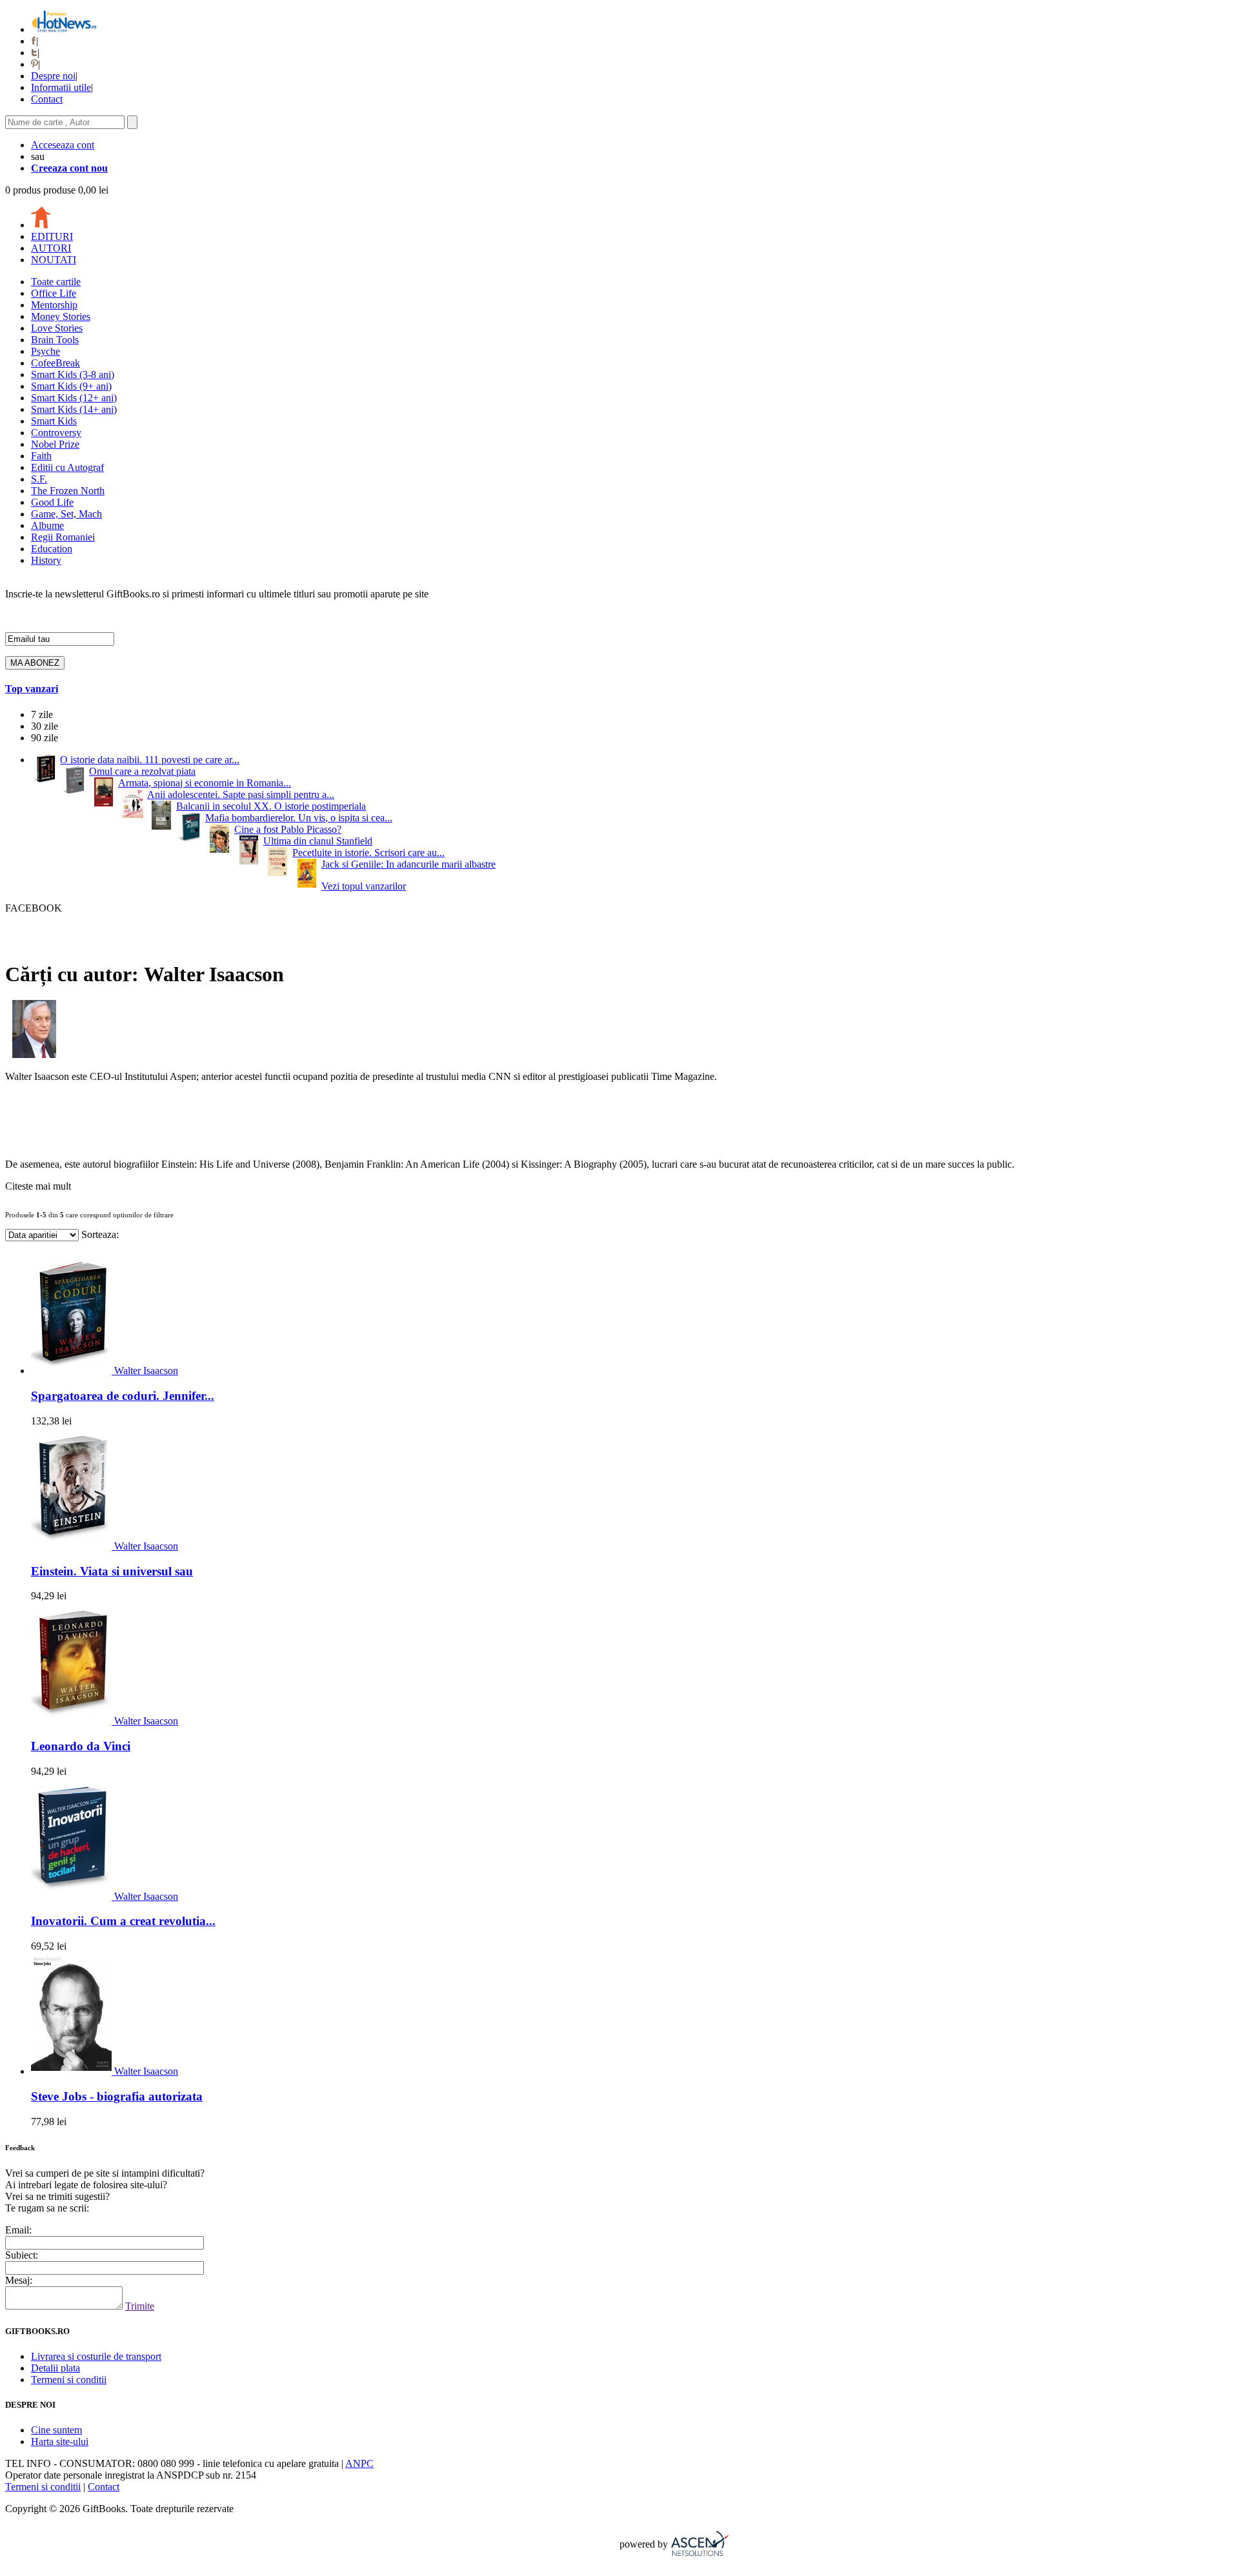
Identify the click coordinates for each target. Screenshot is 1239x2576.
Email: (18, 2230)
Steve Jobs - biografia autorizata (117, 2096)
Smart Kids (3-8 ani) (73, 374)
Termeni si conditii (69, 2380)
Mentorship (54, 305)
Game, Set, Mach (66, 514)
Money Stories (61, 316)
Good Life (52, 502)
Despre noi (53, 76)
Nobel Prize (55, 444)
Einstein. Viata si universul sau (112, 1571)
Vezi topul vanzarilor (364, 886)
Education (52, 549)
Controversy (56, 433)
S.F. (39, 479)
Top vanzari (32, 689)
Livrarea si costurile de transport (96, 2356)
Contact (47, 99)
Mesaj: (19, 2280)
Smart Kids (54, 421)
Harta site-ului (60, 2441)
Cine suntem (56, 2430)
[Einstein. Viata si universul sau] (73, 1546)
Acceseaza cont (63, 145)
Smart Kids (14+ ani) (74, 409)
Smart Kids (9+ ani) (71, 386)
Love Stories (57, 328)
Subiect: (22, 2255)
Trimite (140, 2306)
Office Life (54, 293)
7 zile (42, 714)
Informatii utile (61, 87)
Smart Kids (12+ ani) (74, 398)
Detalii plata (55, 2368)
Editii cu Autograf (67, 467)
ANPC (359, 2463)
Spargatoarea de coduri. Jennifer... (123, 1396)
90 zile (45, 738)
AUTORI (51, 248)
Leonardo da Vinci (81, 1746)
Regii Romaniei (63, 537)
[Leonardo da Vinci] (73, 1721)
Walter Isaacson (146, 1371)
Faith (41, 456)
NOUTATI (54, 260)
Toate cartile (56, 282)
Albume (47, 525)
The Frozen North (68, 491)
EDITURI (52, 236)
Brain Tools (55, 340)
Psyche (45, 351)
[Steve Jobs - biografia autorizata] (73, 2071)
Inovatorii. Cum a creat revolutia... (123, 1921)
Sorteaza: (100, 1234)
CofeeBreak (55, 363)
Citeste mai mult (38, 1186)
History (46, 560)
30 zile (45, 726)
